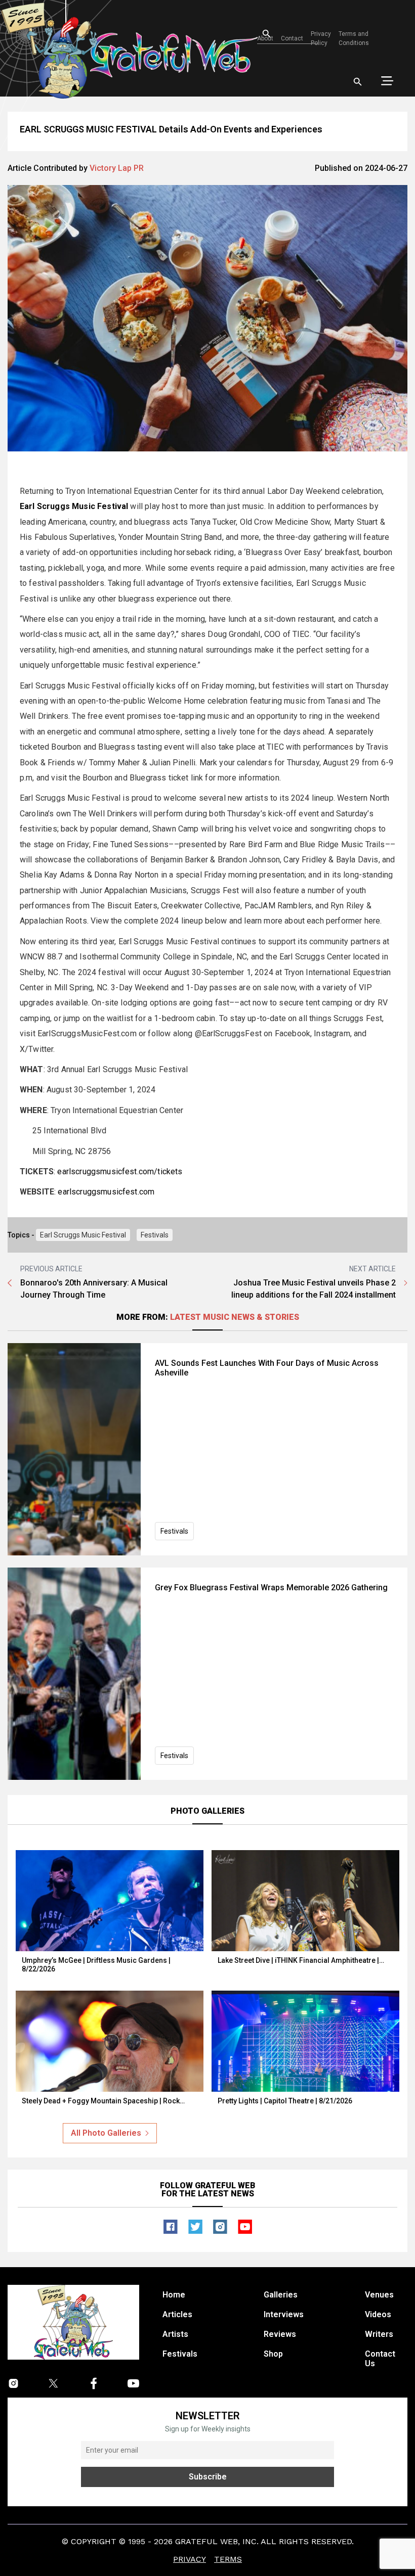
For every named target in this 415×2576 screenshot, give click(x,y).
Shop (273, 2354)
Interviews (284, 2314)
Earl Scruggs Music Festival (83, 1235)
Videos (378, 2314)
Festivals (155, 1235)
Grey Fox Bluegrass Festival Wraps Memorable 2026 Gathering (271, 1588)
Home (174, 2295)
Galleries (281, 2295)
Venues (379, 2295)
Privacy (190, 2559)
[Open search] (358, 82)
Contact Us (380, 2359)
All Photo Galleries (106, 2133)
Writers (379, 2334)
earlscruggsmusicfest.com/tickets (120, 1171)
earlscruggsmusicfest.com (106, 1192)
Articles (177, 2314)
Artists (175, 2334)
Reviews (280, 2334)
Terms (228, 2559)
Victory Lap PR (117, 168)
